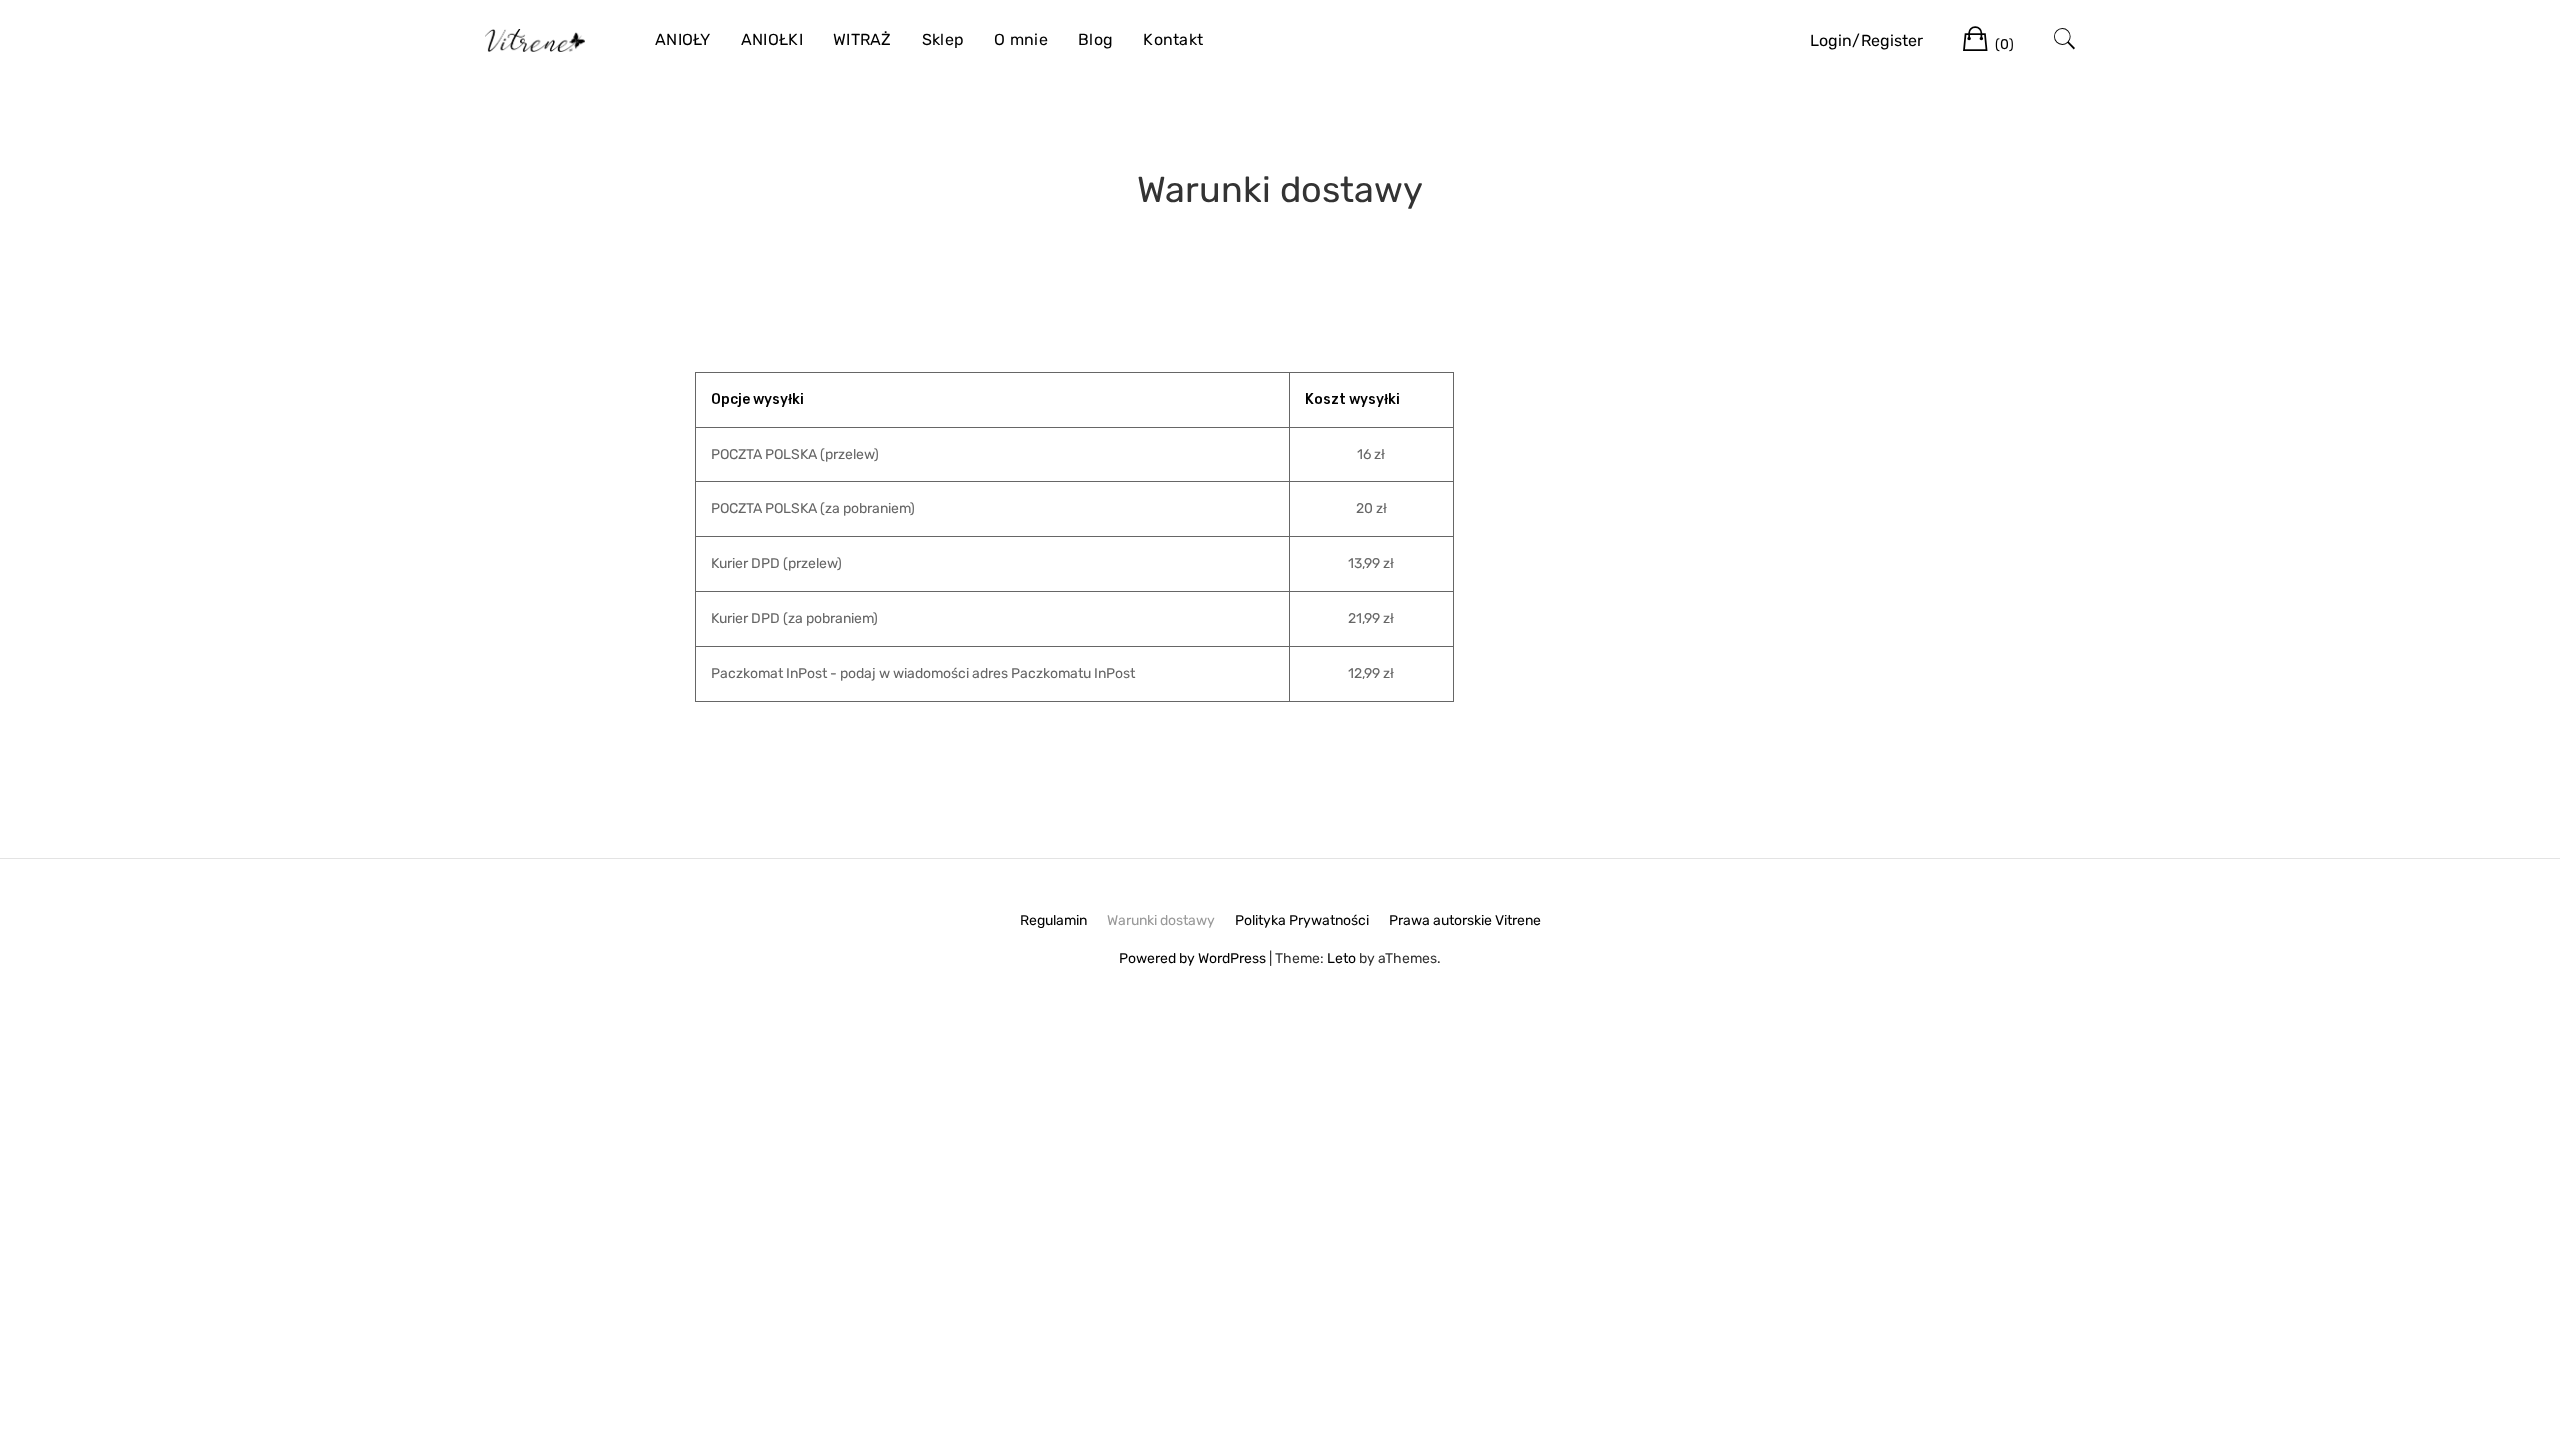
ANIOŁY (683, 39)
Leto (1341, 958)
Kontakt (1173, 39)
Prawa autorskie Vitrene (1465, 920)
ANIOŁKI (772, 39)
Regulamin (1053, 920)
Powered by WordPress (1192, 958)
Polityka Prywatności (1302, 920)
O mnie (1021, 39)
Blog (1095, 39)
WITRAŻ (862, 39)
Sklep (943, 39)
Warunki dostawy (1161, 920)
